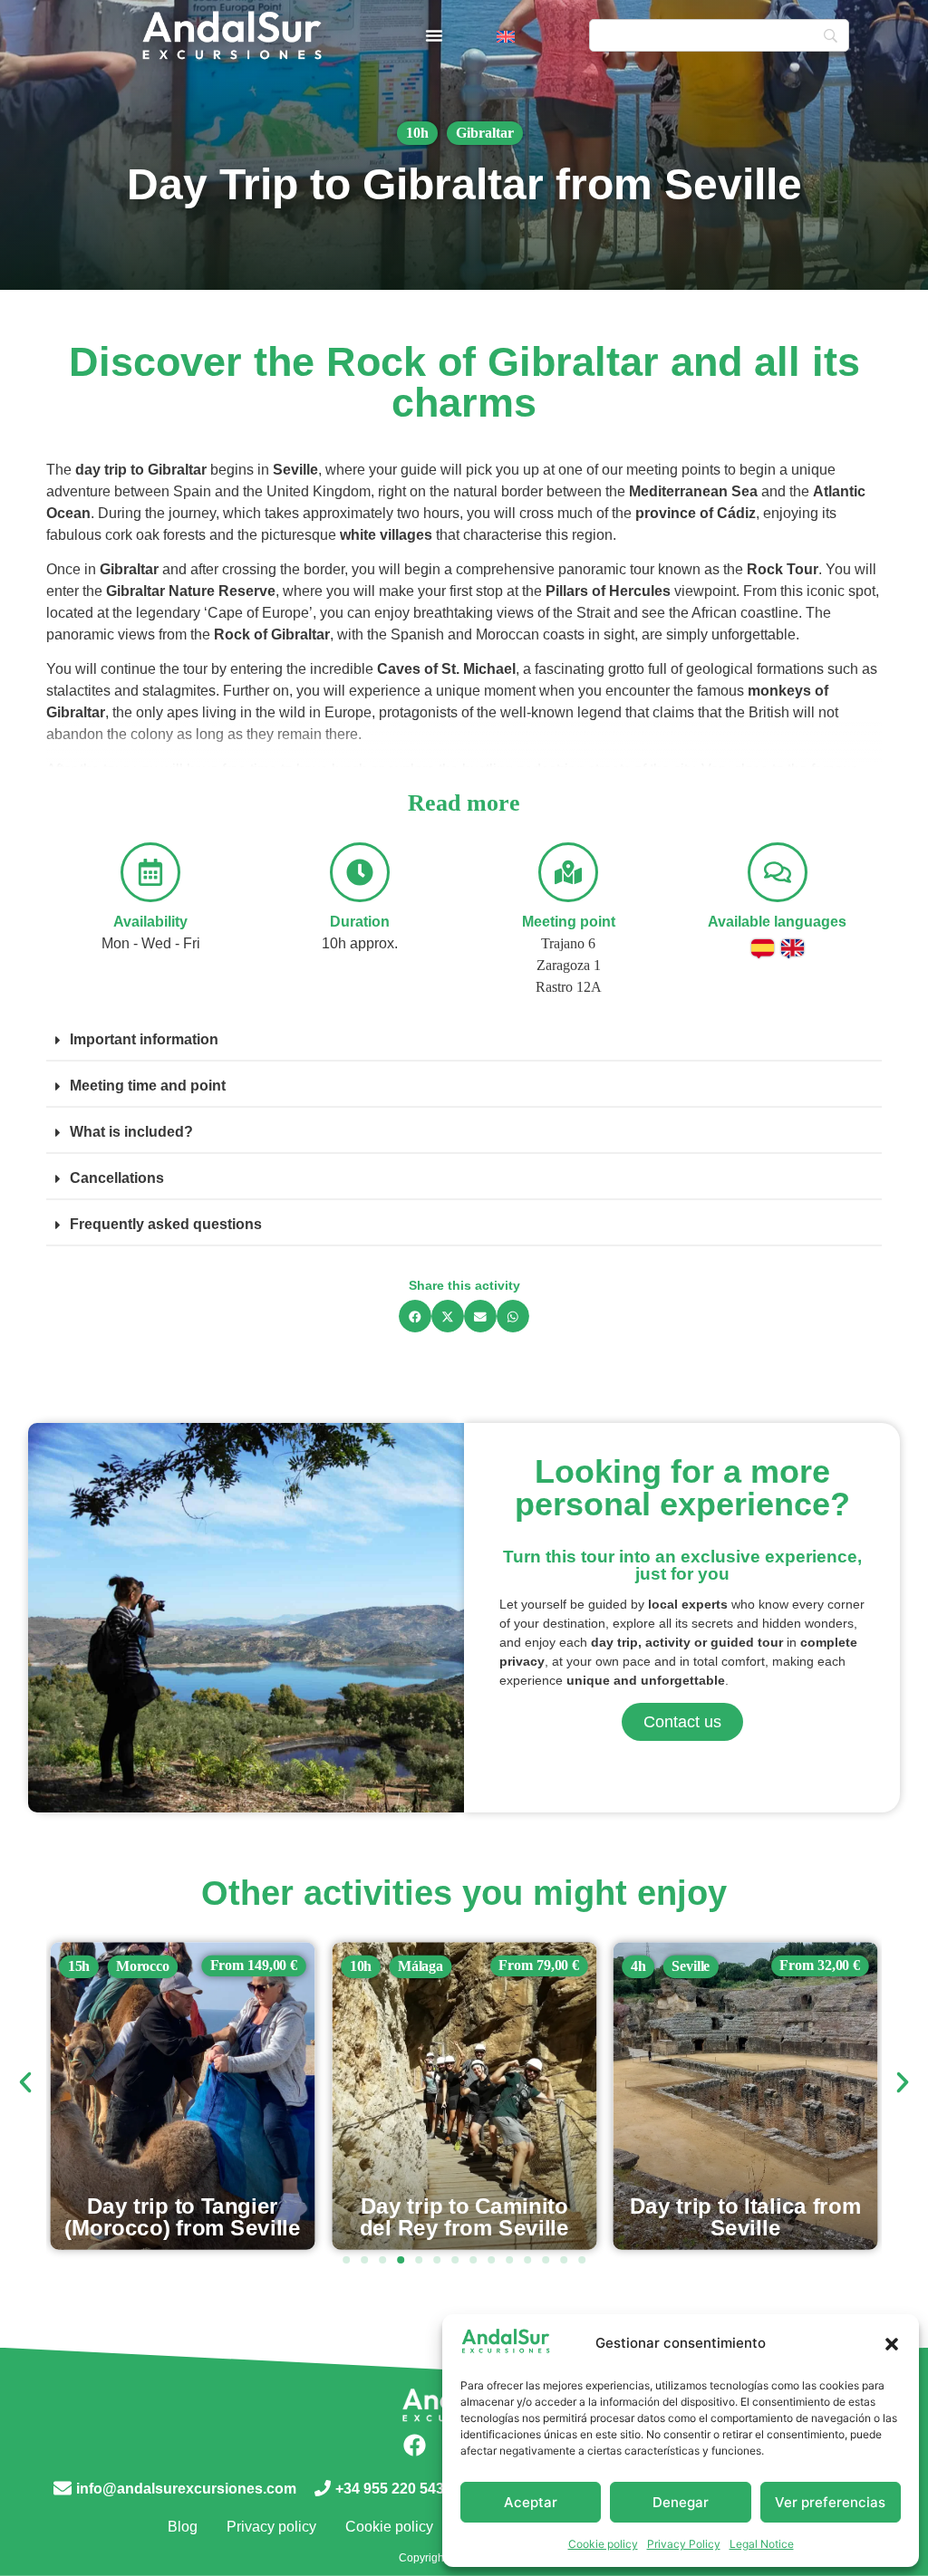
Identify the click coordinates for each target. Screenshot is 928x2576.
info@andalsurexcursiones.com (186, 2489)
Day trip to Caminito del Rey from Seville (183, 2217)
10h (417, 133)
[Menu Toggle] (434, 35)
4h (357, 1966)
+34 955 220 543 (390, 2489)
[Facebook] (414, 2446)
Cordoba (706, 1966)
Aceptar (531, 2502)
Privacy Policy (684, 2544)
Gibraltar (485, 133)
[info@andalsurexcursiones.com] (63, 2488)
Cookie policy (603, 2544)
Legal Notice (762, 2544)
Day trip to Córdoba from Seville (745, 2217)
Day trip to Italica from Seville (464, 2217)
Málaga (138, 1966)
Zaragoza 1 (569, 965)
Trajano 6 (568, 943)
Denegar (681, 2502)
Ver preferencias (830, 2502)
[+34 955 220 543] (323, 2488)
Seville (410, 1966)
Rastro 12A (569, 987)
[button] (892, 2344)
